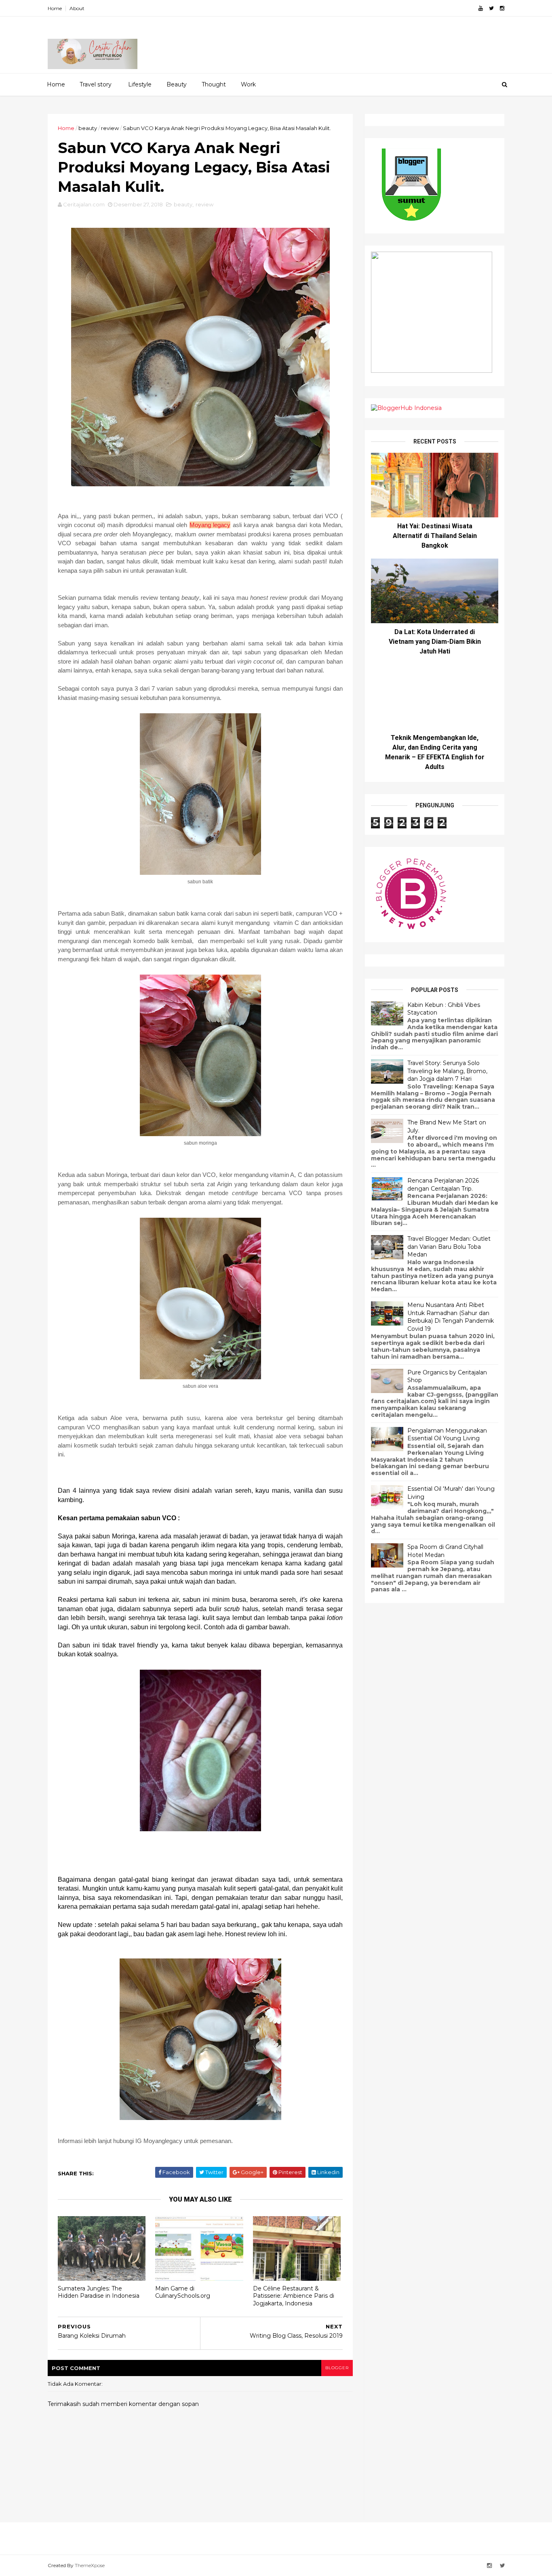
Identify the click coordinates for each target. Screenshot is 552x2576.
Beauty (177, 84)
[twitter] (491, 8)
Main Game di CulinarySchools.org (183, 2292)
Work (248, 84)
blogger (337, 2368)
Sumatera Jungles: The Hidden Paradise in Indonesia (99, 2292)
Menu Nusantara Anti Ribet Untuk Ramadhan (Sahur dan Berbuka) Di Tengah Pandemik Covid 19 (451, 1317)
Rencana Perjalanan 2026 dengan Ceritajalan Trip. (443, 1185)
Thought (214, 84)
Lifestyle (140, 84)
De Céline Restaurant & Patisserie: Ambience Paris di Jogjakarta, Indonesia (294, 2296)
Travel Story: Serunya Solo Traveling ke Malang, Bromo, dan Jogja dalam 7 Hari (447, 1071)
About (77, 8)
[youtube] (481, 8)
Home (55, 8)
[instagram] (502, 8)
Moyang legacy (210, 525)
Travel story (96, 84)
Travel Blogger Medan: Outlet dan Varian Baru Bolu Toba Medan (449, 1247)
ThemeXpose (90, 2565)
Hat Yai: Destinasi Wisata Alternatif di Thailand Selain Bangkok (435, 536)
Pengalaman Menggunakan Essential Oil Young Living (447, 1435)
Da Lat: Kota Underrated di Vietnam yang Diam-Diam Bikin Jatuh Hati (435, 642)
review (110, 128)
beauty (88, 128)
